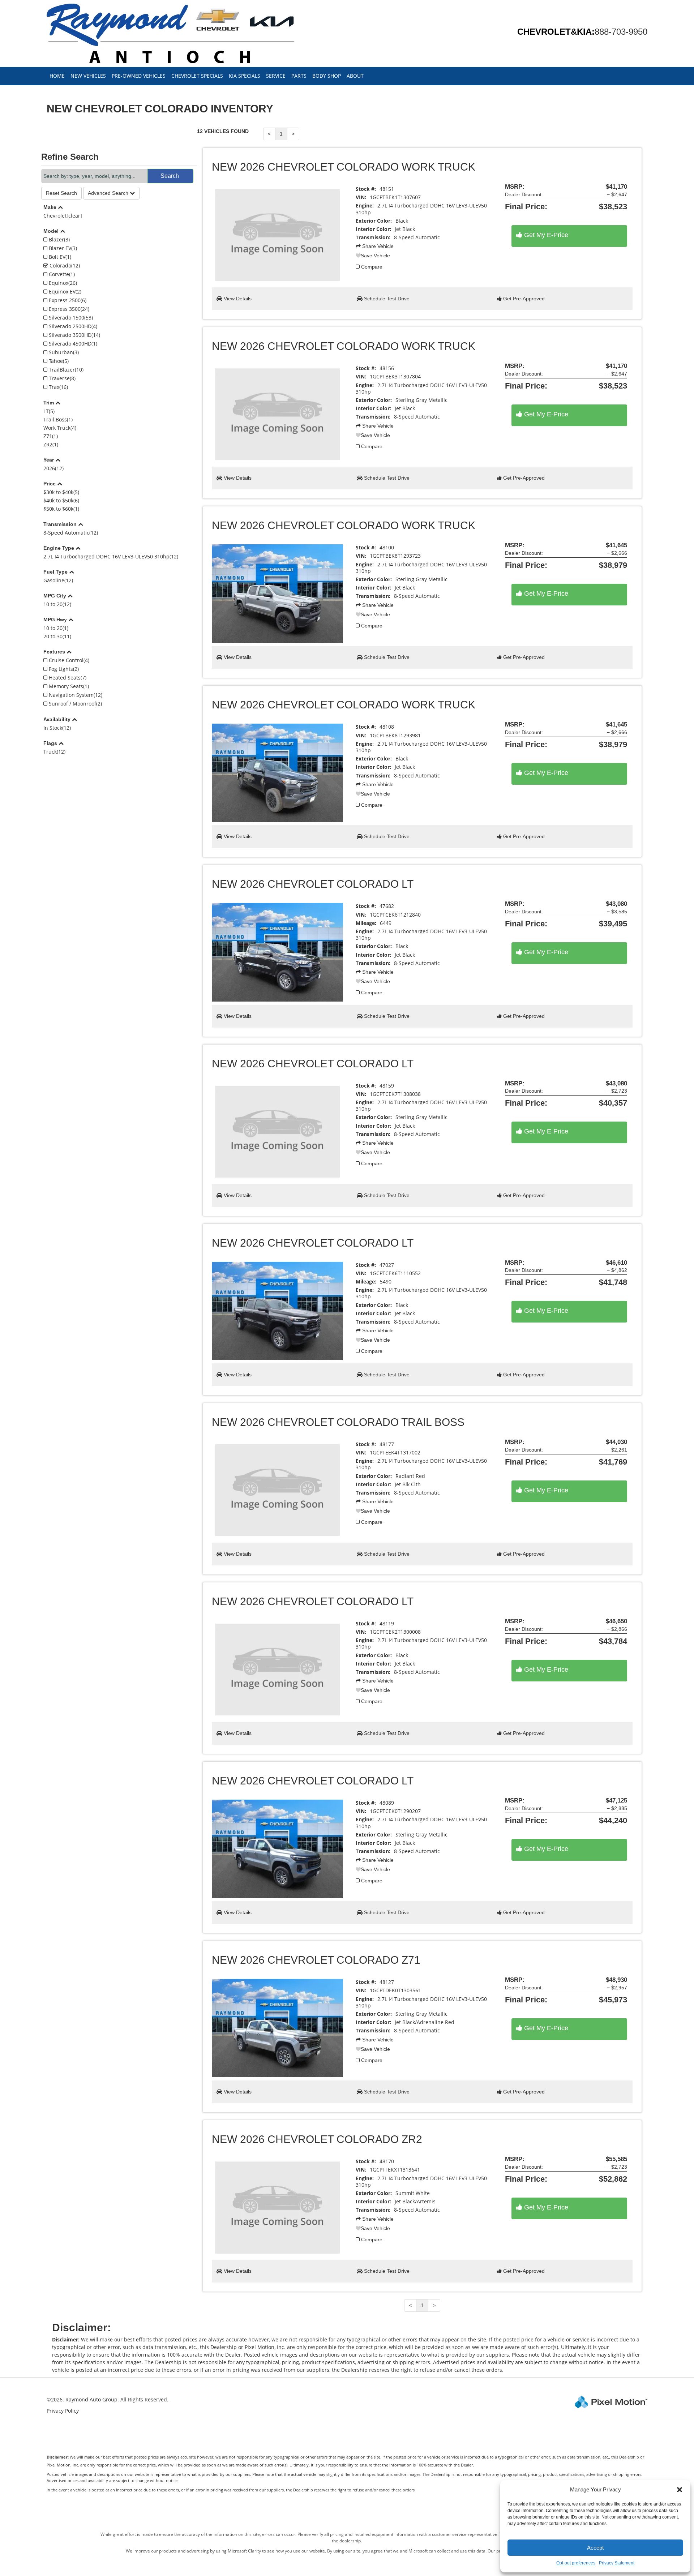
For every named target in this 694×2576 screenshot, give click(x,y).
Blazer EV (62, 248)
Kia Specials (245, 76)
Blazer (59, 239)
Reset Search (61, 193)
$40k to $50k (61, 500)
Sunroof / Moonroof (75, 704)
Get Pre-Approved (523, 299)
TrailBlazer (65, 370)
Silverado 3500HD (74, 335)
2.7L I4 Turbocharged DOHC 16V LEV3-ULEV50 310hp (111, 556)
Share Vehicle (377, 246)
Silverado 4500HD (72, 344)
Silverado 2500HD (72, 326)
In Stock (57, 728)
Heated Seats (67, 678)
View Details (237, 299)
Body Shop (327, 76)
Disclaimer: (58, 2457)
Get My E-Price (545, 235)
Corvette (61, 274)
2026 (53, 468)
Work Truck (60, 428)
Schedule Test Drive (386, 299)
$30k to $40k (61, 492)
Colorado (64, 265)
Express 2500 (67, 300)
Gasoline (58, 580)
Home (57, 76)
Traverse (61, 378)
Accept (595, 2548)
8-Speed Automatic (71, 533)
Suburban (63, 352)
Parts (299, 76)
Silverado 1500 (70, 318)
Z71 (51, 436)
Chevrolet (63, 216)
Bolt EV (59, 257)
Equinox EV (64, 292)
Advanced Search (109, 193)
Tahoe (58, 361)
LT (49, 411)
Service (276, 76)
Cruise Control (68, 660)
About (355, 76)
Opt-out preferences (576, 2563)
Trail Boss (58, 419)
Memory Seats (68, 686)
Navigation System (75, 695)
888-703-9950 (621, 32)
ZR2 (51, 444)
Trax (58, 387)
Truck (54, 752)
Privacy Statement (617, 2563)
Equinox (62, 283)
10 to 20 (57, 604)
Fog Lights (63, 669)
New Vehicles (88, 76)
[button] (680, 2490)
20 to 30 (57, 636)
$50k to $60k (61, 509)
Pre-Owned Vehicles (139, 76)
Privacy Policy (63, 2411)
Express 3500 (68, 309)
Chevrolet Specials (197, 76)
